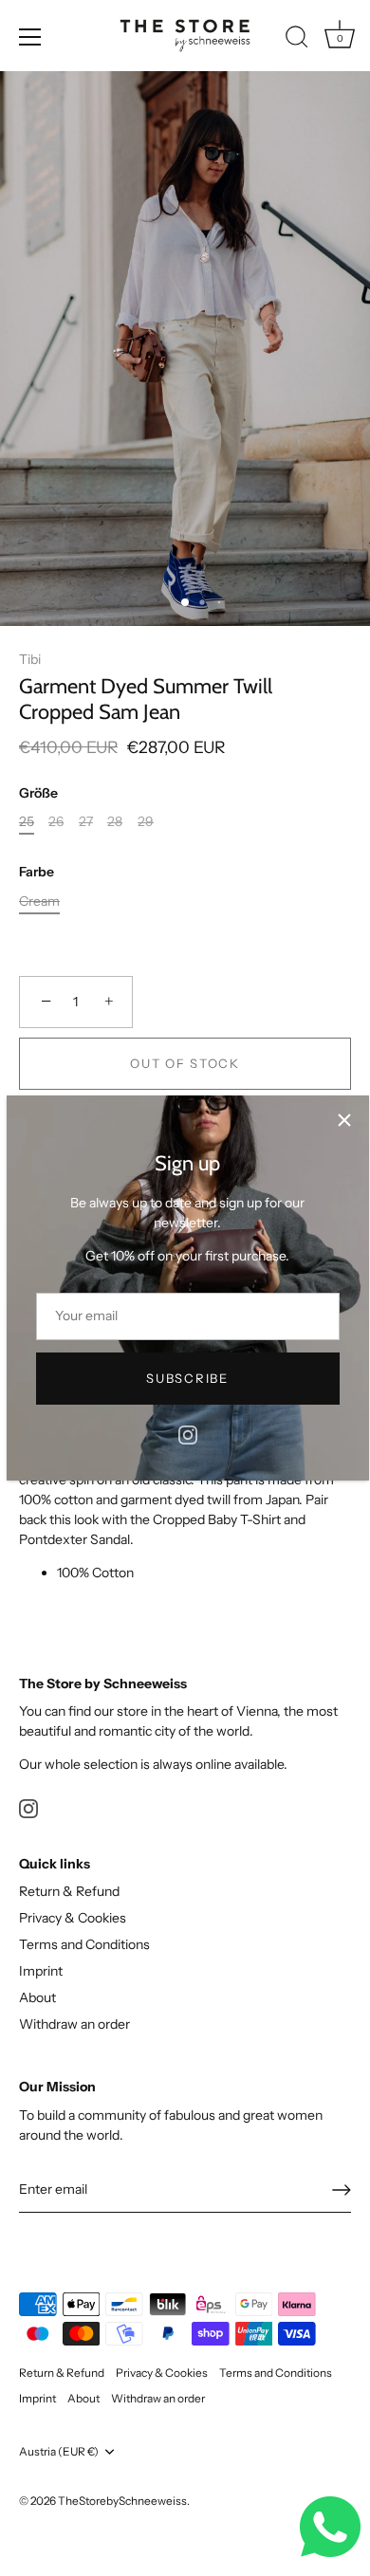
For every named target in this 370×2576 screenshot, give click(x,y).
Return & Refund (69, 1891)
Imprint (41, 1971)
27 (86, 822)
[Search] (297, 40)
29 (146, 822)
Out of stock (185, 1063)
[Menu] (30, 37)
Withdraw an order (74, 2024)
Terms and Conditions (84, 1944)
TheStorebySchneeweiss (122, 2501)
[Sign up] (342, 2190)
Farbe (37, 872)
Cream (39, 902)
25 (27, 822)
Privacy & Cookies (73, 1918)
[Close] (344, 1120)
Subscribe (187, 1378)
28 (115, 822)
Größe (38, 793)
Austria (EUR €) (59, 2452)
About (37, 1997)
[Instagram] (188, 1434)
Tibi (30, 659)
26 (56, 822)
